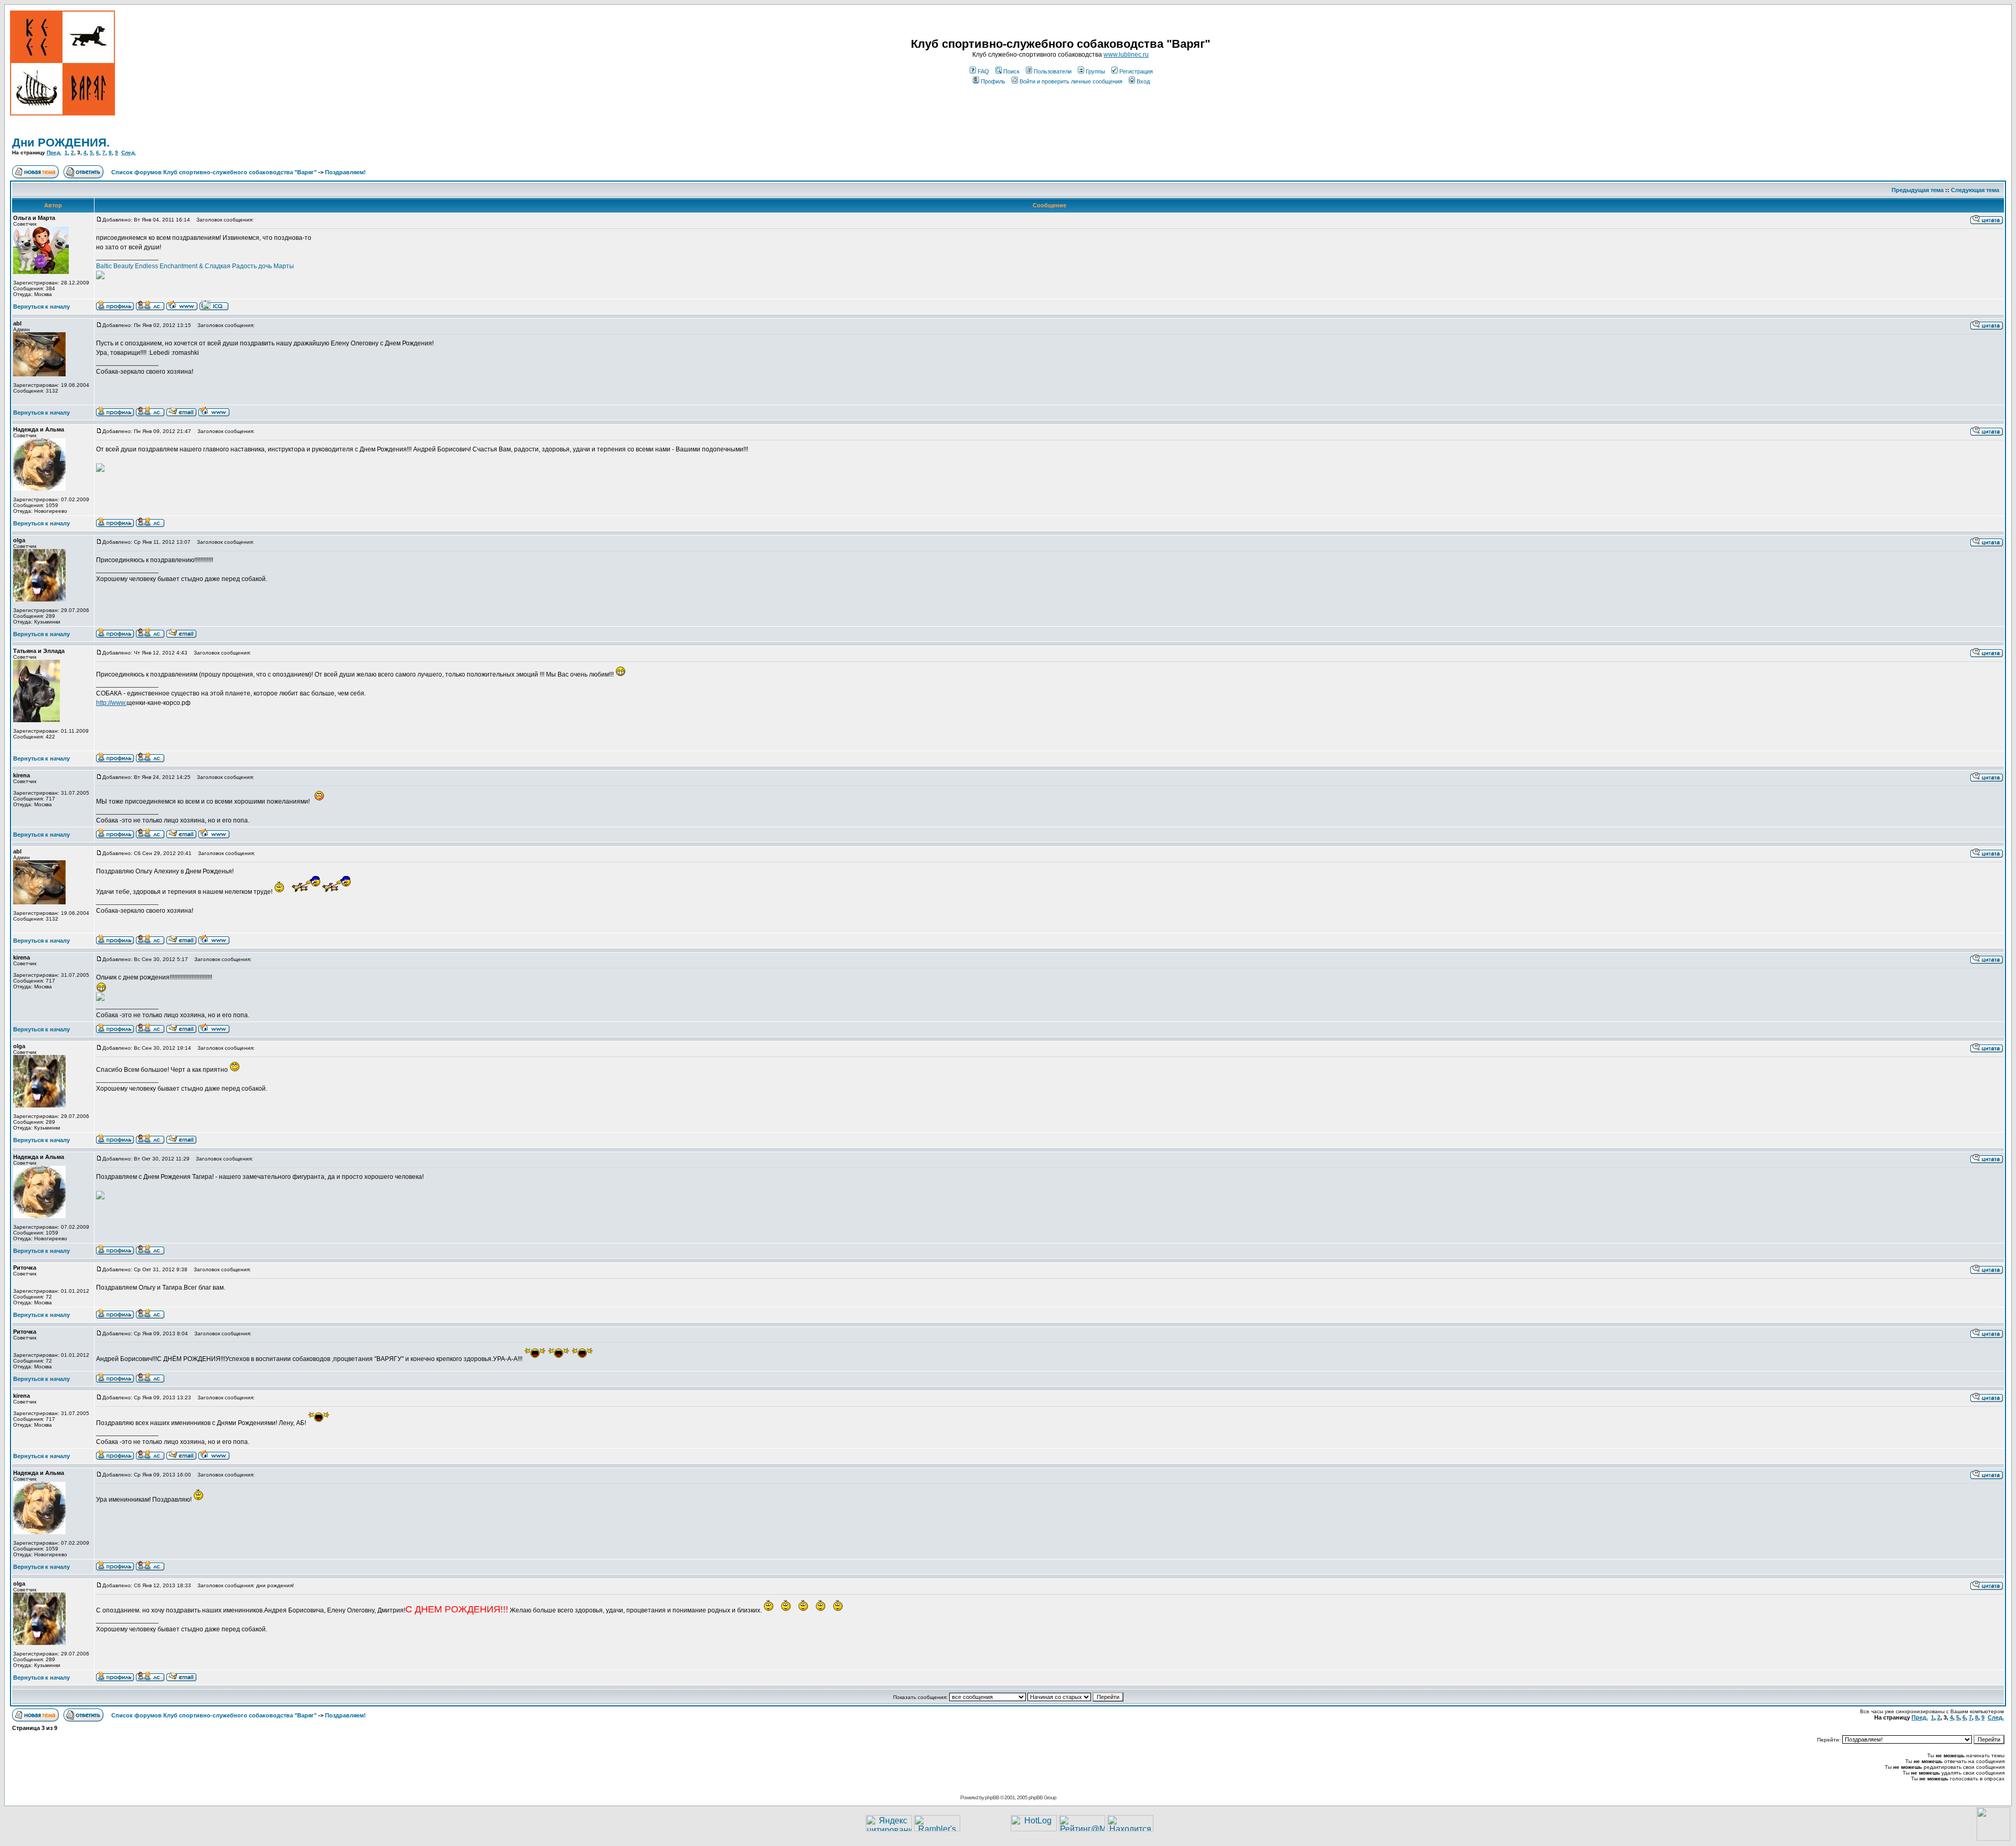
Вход (1143, 81)
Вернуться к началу (41, 307)
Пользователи (1053, 71)
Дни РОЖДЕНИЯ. (61, 143)
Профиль (993, 81)
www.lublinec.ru (1126, 55)
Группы (1095, 71)
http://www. (111, 703)
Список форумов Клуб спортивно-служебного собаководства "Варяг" (214, 172)
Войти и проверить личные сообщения (1071, 81)
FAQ (983, 71)
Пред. (54, 152)
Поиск (1011, 71)
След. (129, 152)
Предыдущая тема (1918, 190)
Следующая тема (1975, 190)
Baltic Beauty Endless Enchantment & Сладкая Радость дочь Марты (195, 266)
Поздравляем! (345, 172)
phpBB (992, 1797)
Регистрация (1136, 71)
